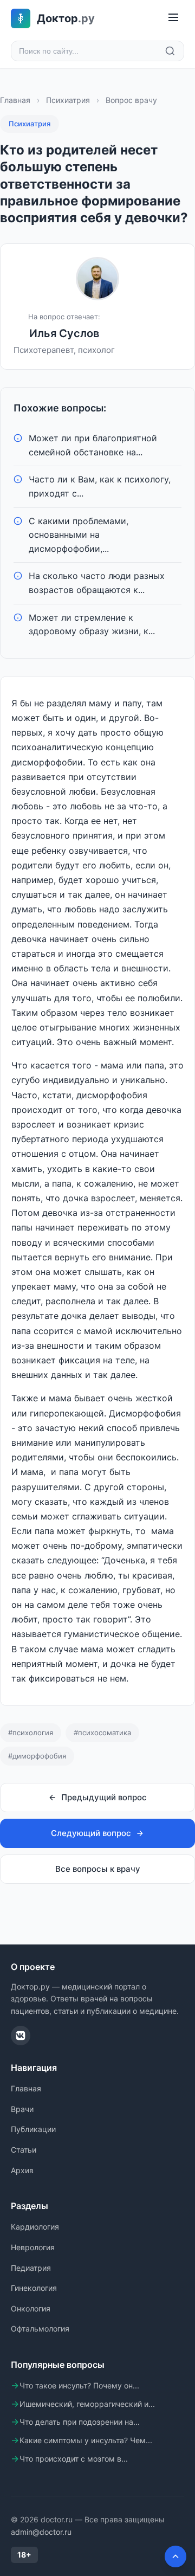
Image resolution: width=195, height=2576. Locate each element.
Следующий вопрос (91, 1833)
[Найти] (170, 51)
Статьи (24, 2150)
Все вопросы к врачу (98, 1869)
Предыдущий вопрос (104, 1797)
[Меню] (173, 18)
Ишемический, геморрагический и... (87, 2404)
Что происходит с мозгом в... (74, 2459)
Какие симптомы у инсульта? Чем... (86, 2440)
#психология (31, 1733)
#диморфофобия (37, 1756)
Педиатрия (31, 2268)
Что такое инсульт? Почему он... (79, 2385)
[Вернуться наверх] (175, 2556)
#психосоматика (102, 1733)
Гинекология (34, 2288)
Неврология (33, 2247)
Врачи (22, 2109)
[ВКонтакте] (21, 2036)
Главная (15, 100)
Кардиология (35, 2227)
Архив (22, 2170)
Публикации (33, 2129)
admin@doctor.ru (41, 2532)
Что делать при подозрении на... (80, 2422)
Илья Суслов (64, 333)
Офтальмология (40, 2329)
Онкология (31, 2308)
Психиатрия (68, 100)
